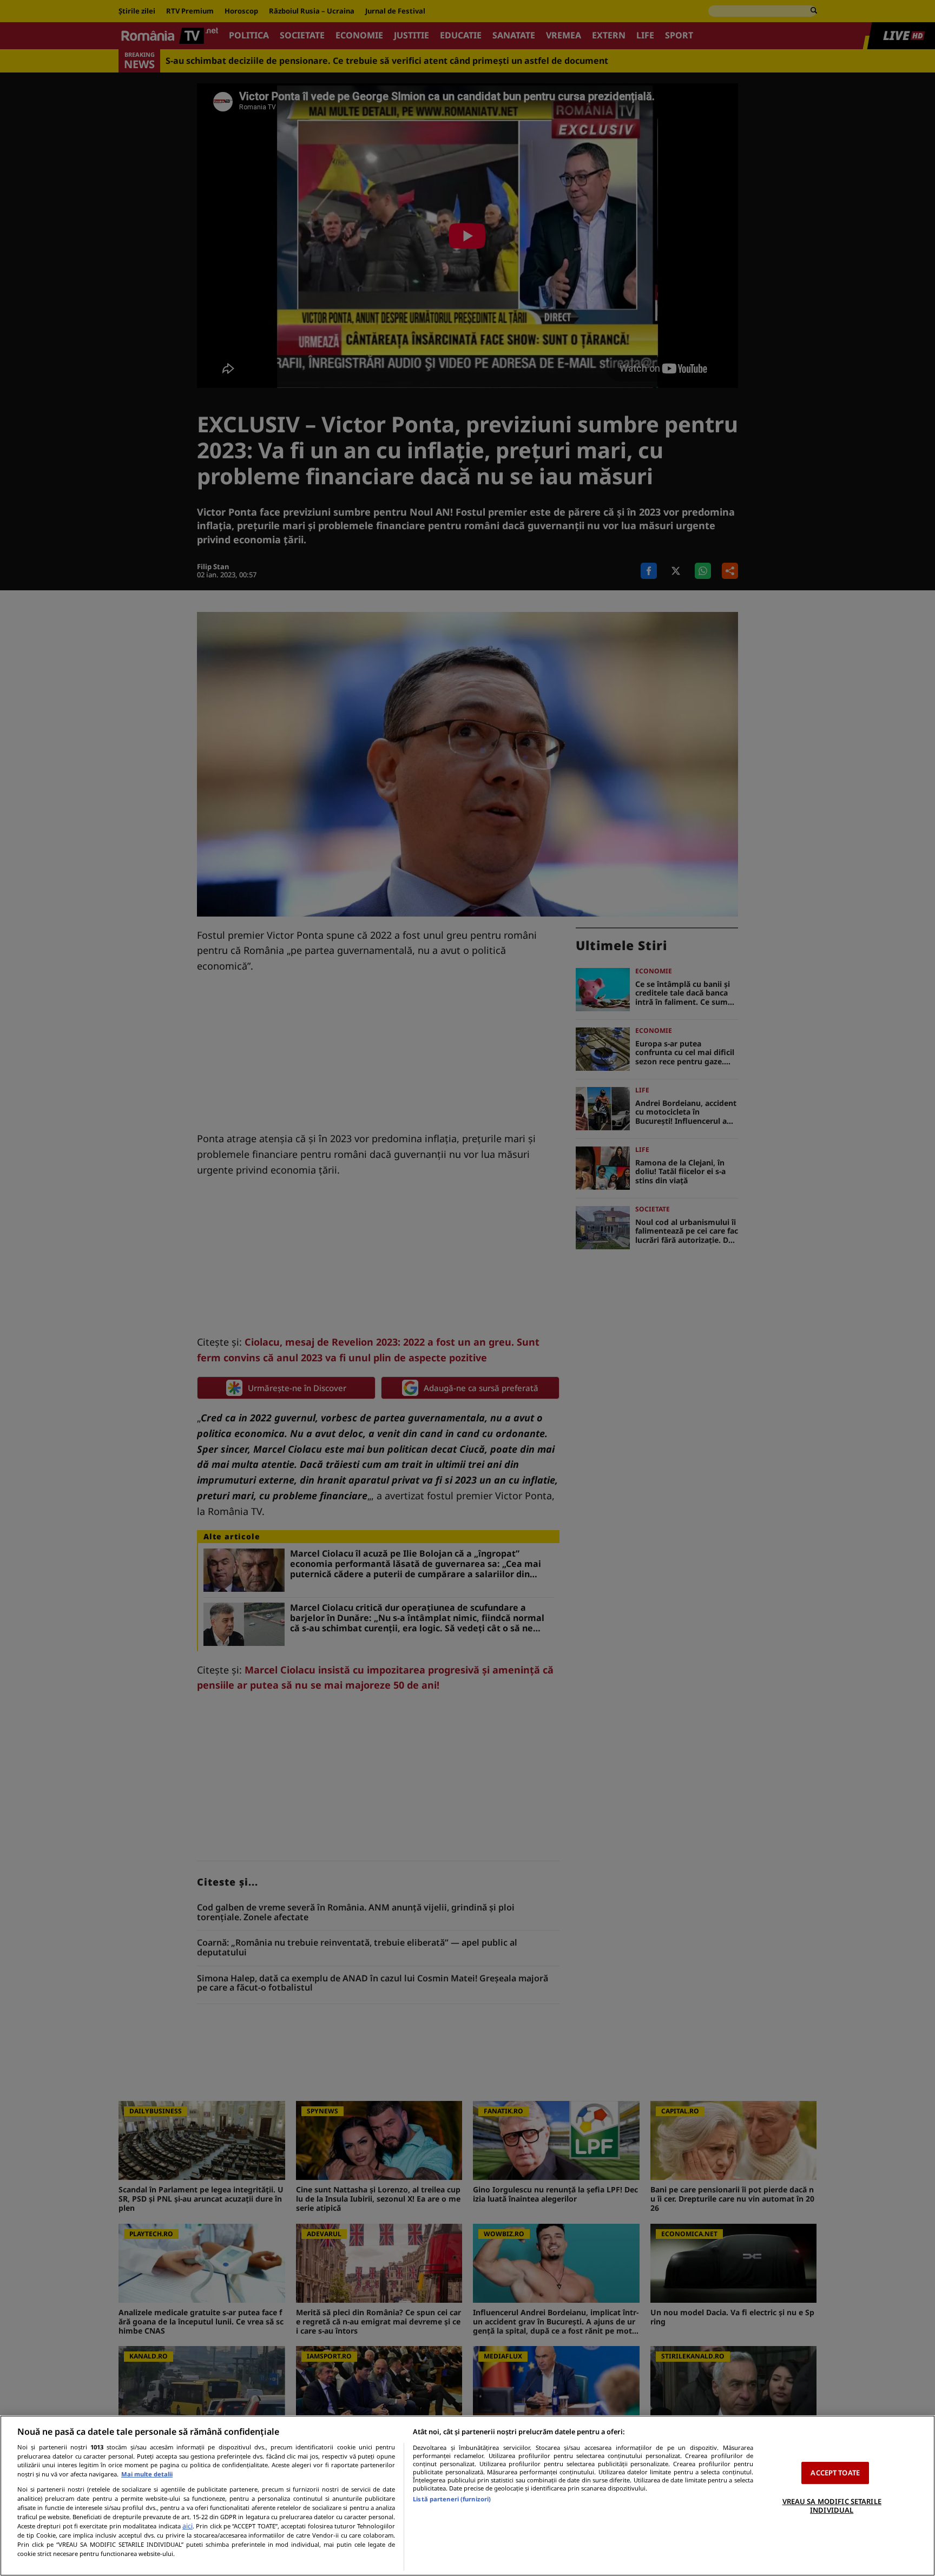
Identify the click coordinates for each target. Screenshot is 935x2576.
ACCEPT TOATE (835, 2473)
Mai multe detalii (147, 2474)
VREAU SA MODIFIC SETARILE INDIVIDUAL (832, 2506)
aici (187, 2526)
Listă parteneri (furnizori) (452, 2499)
